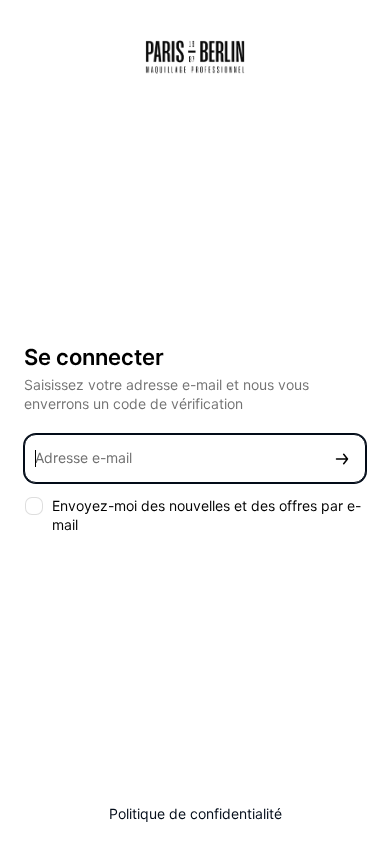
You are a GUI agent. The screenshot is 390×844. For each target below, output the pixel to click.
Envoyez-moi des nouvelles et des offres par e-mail (206, 515)
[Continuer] (342, 458)
